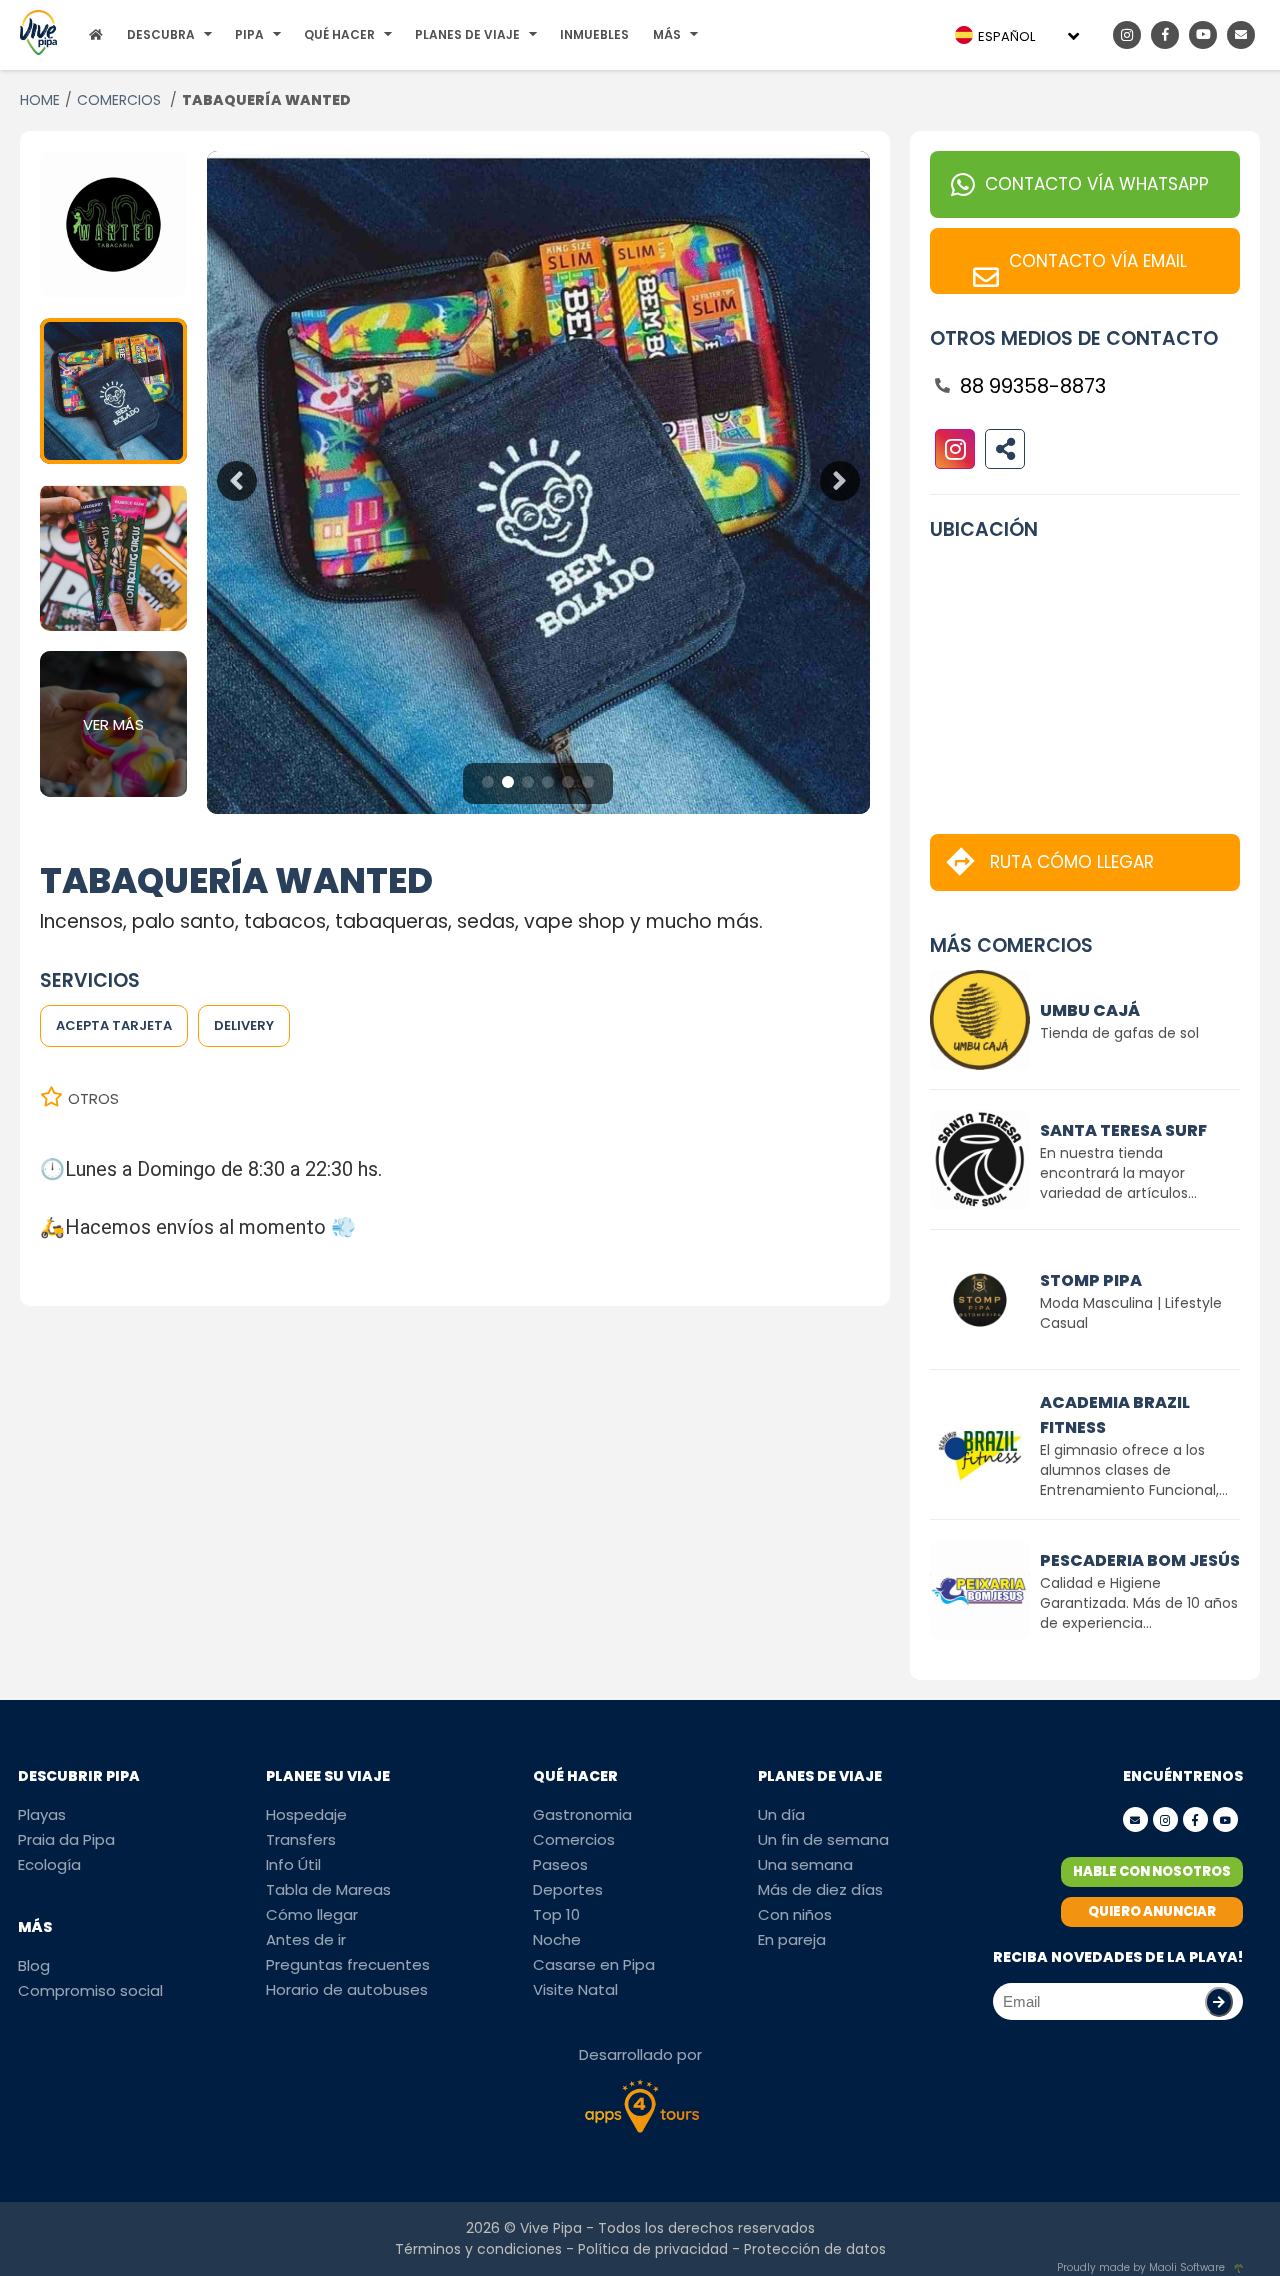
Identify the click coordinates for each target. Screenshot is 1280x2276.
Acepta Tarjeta (114, 1025)
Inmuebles (594, 34)
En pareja (792, 1939)
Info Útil (293, 1864)
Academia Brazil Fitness (1115, 1415)
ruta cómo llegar (1072, 862)
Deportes (568, 1889)
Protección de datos (815, 2249)
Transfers (301, 1839)
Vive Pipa (551, 2228)
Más (667, 34)
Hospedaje (306, 1814)
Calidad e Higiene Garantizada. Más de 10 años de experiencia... (1139, 1603)
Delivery (244, 1025)
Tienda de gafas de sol (1119, 1033)
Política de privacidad (653, 2249)
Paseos (560, 1864)
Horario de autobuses (347, 1989)
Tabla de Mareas (328, 1889)
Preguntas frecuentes (348, 1964)
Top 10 (556, 1914)
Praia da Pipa (66, 1839)
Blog (34, 1965)
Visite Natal (575, 1989)
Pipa (249, 34)
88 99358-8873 (1033, 386)
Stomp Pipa (1091, 1280)
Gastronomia (582, 1814)
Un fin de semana (823, 1839)
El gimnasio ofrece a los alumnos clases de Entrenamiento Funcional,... (1134, 1470)
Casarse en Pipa (594, 1964)
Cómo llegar (312, 1914)
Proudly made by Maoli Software (1141, 2267)
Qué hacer (339, 34)
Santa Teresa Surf (1123, 1130)
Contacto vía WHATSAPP (1097, 184)
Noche (557, 1939)
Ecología (49, 1864)
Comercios (121, 100)
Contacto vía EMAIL (1098, 261)
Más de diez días (820, 1889)
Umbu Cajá (1090, 1010)
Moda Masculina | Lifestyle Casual (1131, 1313)
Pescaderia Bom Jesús (1140, 1560)
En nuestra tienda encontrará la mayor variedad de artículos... (1118, 1173)
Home (40, 100)
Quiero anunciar (1152, 1911)
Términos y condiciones (478, 2249)
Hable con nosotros (1152, 1871)
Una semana (805, 1864)
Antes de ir (306, 1939)
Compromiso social (90, 1990)
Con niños (795, 1914)
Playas (42, 1814)
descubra (161, 34)
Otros (93, 1098)
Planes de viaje (467, 34)
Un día (781, 1814)
